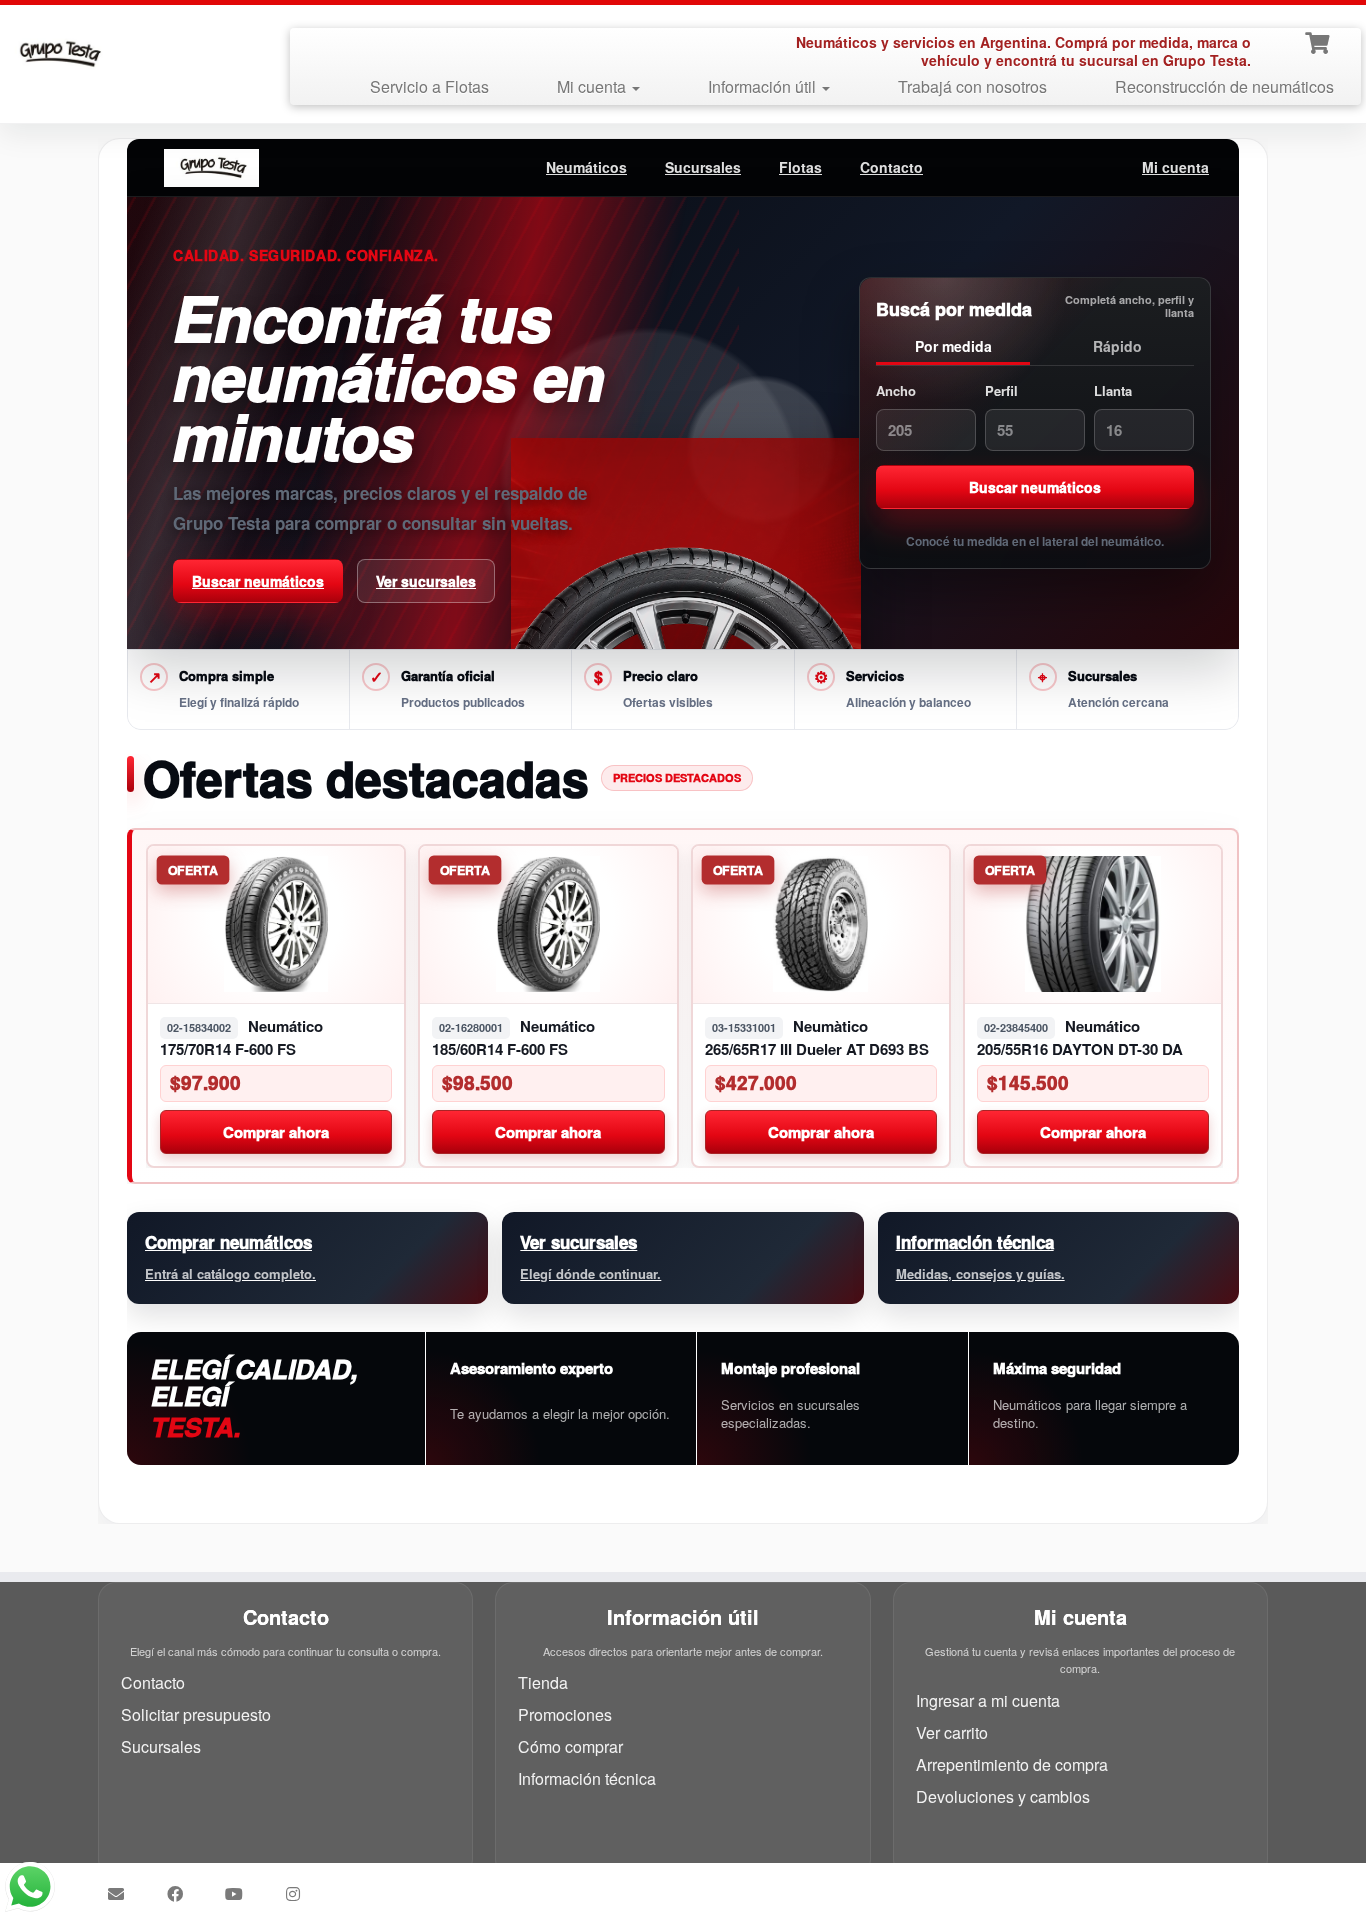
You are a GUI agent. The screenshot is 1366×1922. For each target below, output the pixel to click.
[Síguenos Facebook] (181, 1894)
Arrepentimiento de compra (1012, 1764)
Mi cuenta (593, 86)
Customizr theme (823, 1886)
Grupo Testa (569, 1886)
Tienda (543, 1682)
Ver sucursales (426, 581)
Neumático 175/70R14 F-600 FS (241, 1037)
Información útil (764, 86)
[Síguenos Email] (122, 1894)
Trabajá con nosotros (972, 86)
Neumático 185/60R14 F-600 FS (513, 1037)
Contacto (891, 167)
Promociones (565, 1714)
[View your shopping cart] (1319, 41)
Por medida (953, 345)
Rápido (1117, 345)
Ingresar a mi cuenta (988, 1700)
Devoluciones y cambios (1003, 1796)
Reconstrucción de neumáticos (1224, 86)
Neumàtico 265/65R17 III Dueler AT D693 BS (817, 1037)
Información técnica (587, 1778)
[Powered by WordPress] (677, 1882)
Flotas (800, 167)
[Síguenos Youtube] (240, 1894)
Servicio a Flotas (429, 86)
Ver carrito (952, 1732)
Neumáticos (586, 167)
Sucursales (703, 167)
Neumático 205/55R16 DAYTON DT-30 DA (1080, 1037)
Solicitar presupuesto (196, 1714)
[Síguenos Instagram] (299, 1894)
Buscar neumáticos (258, 581)
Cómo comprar (570, 1746)
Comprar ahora (276, 1131)
